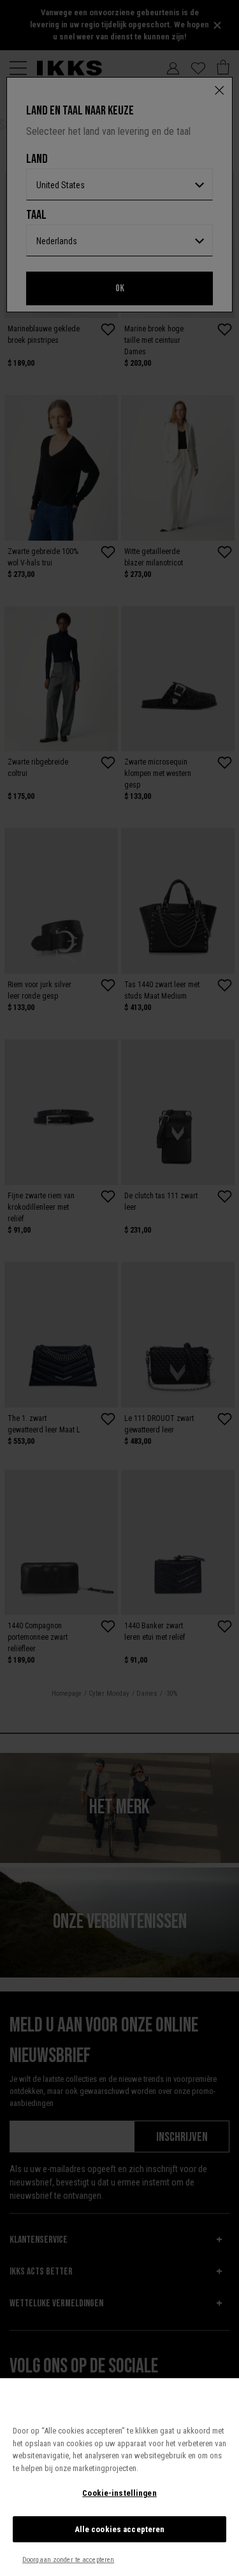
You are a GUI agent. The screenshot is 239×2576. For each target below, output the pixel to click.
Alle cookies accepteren (120, 2529)
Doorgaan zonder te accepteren (68, 2560)
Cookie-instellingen (119, 2493)
